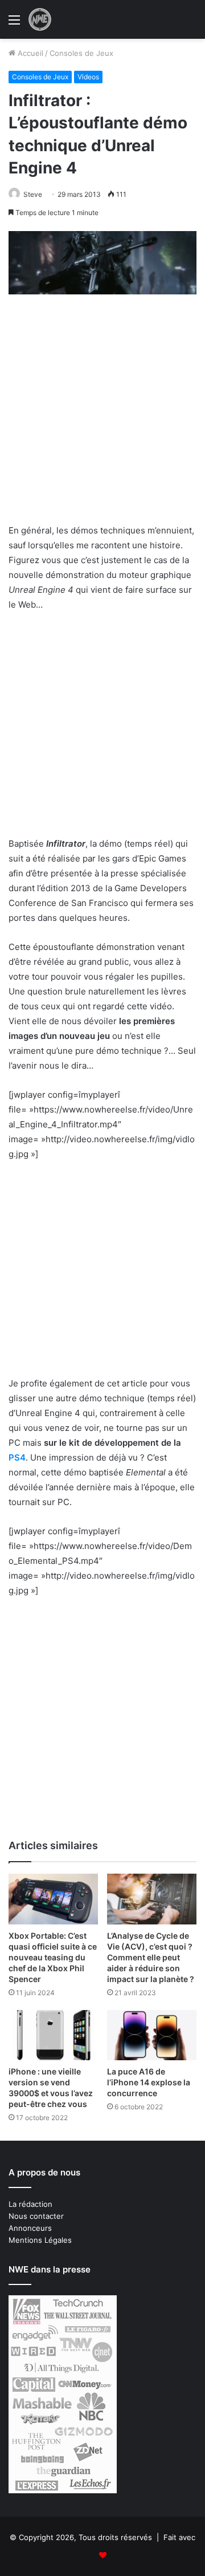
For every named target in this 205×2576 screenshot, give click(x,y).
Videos (88, 77)
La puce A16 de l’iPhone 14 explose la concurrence (149, 2082)
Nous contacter (36, 2216)
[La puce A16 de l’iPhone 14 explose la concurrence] (152, 2035)
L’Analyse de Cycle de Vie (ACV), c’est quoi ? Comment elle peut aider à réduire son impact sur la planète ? (151, 1957)
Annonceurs (30, 2228)
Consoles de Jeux (81, 53)
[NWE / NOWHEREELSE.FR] (40, 19)
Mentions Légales (40, 2240)
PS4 (17, 1457)
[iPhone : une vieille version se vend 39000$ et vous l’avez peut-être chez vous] (53, 2035)
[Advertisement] (102, 416)
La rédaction (30, 2204)
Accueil (29, 53)
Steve (33, 194)
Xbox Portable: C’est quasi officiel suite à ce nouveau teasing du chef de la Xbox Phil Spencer (53, 1957)
